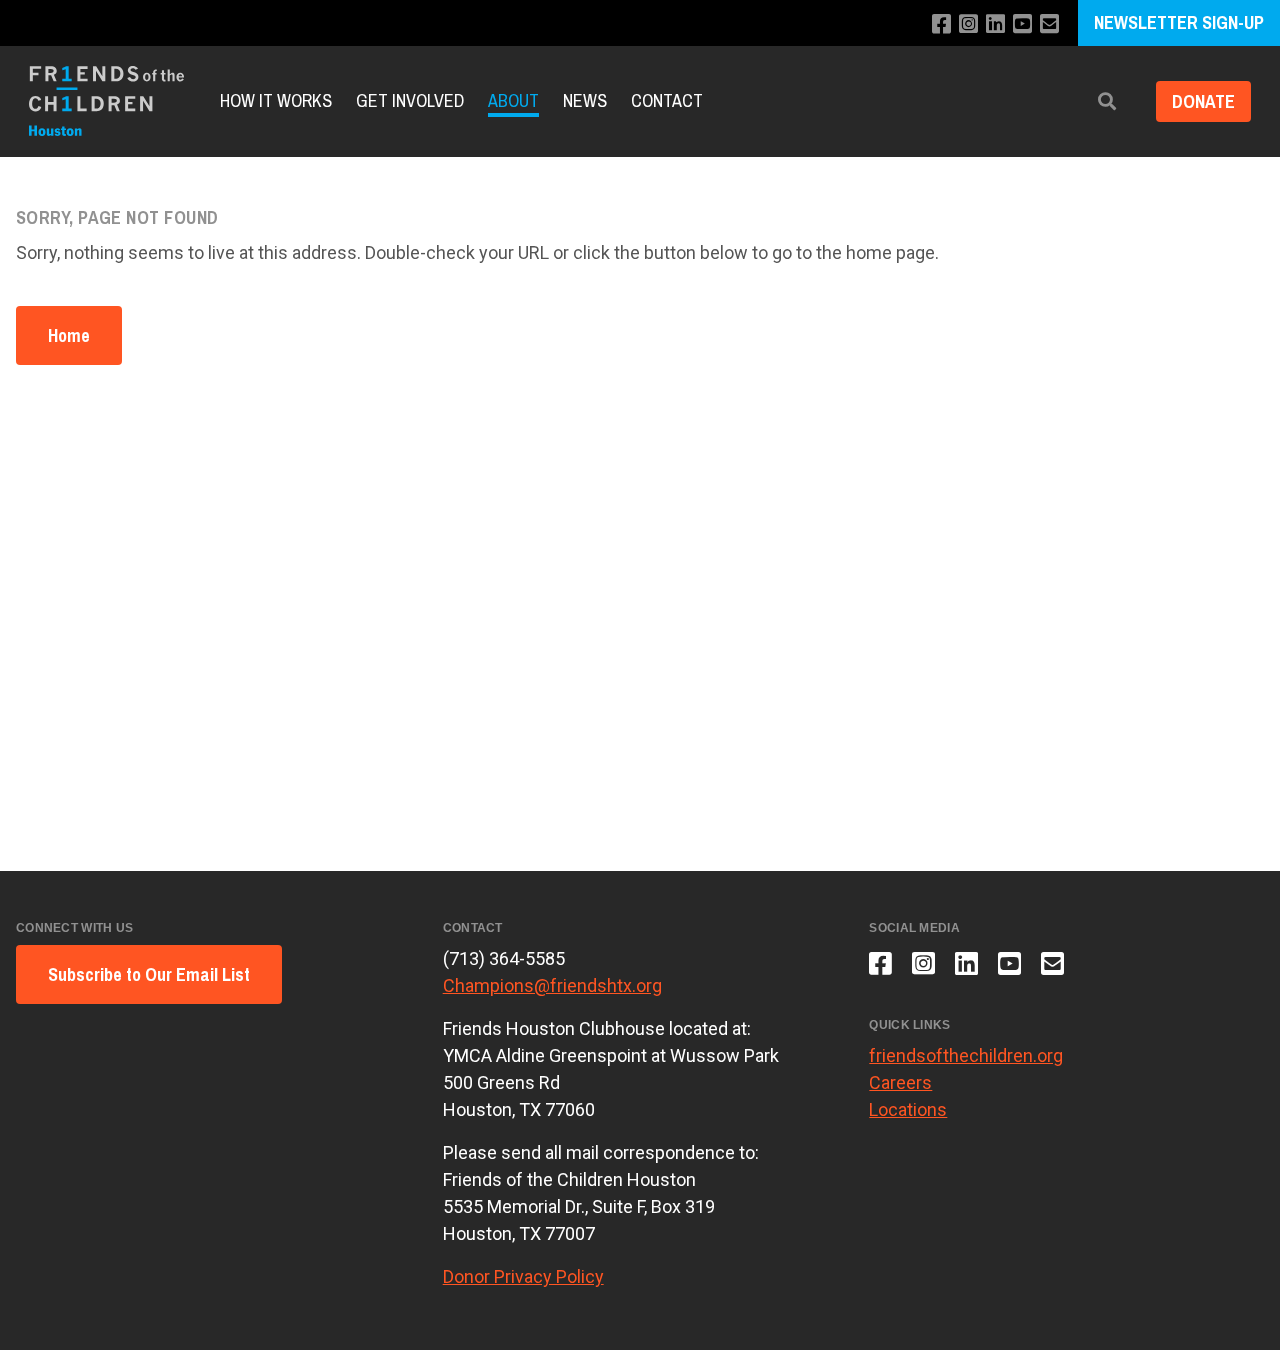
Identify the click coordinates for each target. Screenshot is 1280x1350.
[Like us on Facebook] (941, 24)
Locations (908, 1109)
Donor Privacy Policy (523, 1276)
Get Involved (410, 100)
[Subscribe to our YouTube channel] (1022, 24)
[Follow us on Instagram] (968, 24)
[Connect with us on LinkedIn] (995, 24)
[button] (1107, 101)
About (513, 100)
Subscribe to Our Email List (149, 974)
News (585, 100)
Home (69, 335)
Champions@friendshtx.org (552, 985)
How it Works (276, 100)
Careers (900, 1082)
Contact (667, 100)
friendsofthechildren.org (966, 1055)
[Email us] (1049, 24)
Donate (1203, 101)
